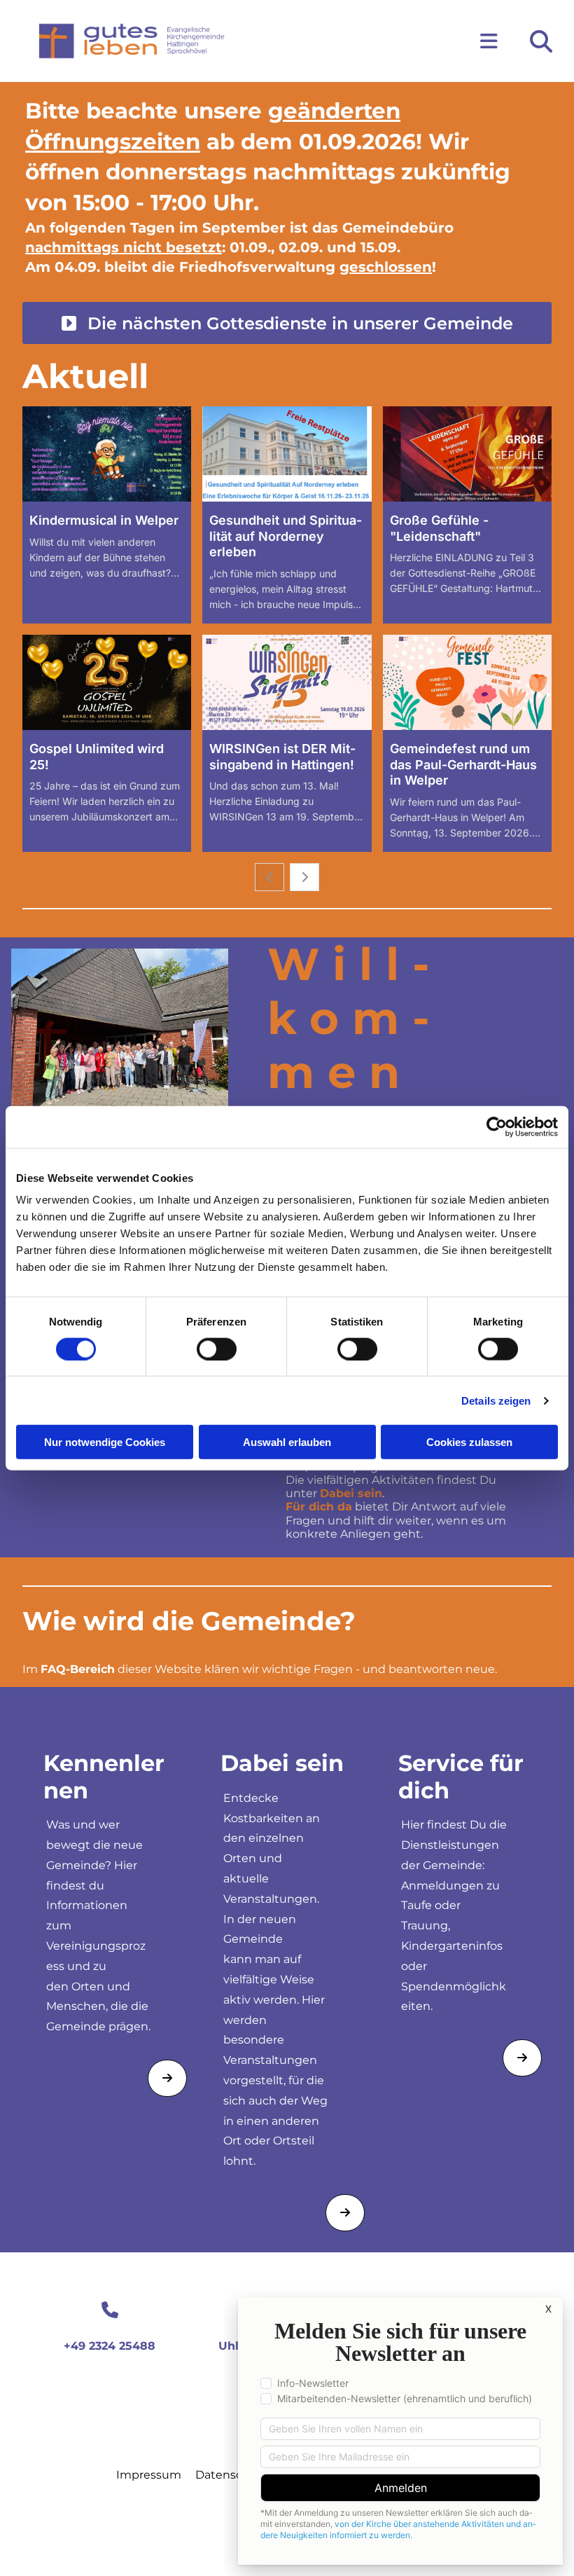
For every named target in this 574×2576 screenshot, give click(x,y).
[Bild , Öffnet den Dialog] (120, 1030)
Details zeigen (496, 1400)
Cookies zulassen (469, 1442)
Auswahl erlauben (287, 1442)
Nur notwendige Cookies (105, 1442)
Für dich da (319, 1507)
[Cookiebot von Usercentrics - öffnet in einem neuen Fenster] (497, 1127)
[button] (376, 41)
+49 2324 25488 (110, 2346)
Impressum (149, 2475)
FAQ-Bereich (78, 1669)
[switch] (217, 1349)
